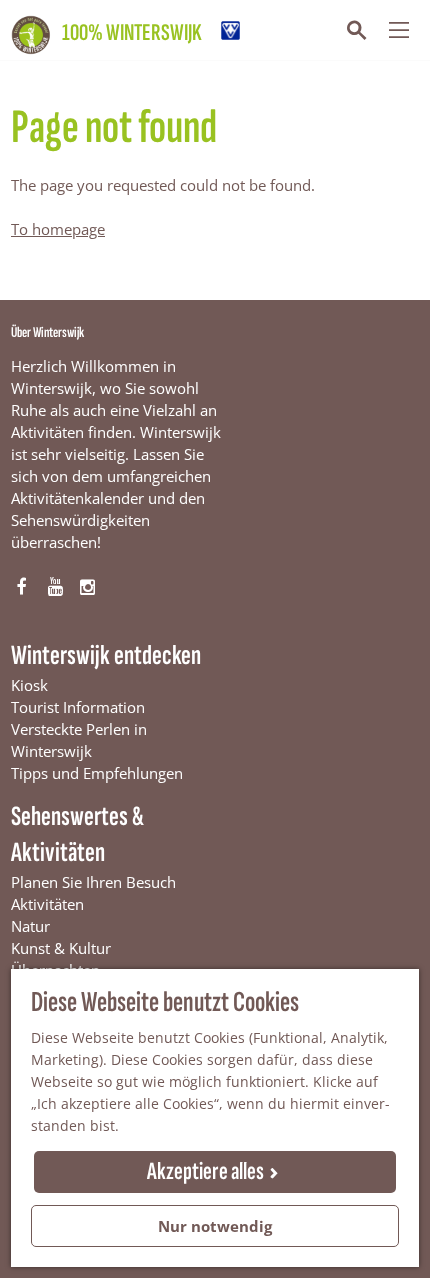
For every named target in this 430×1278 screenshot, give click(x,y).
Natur (30, 926)
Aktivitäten (47, 904)
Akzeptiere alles (205, 1171)
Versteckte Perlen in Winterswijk (79, 740)
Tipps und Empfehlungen (97, 773)
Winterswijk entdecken (106, 655)
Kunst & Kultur (61, 948)
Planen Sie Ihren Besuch (93, 882)
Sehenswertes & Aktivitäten (77, 834)
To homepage (58, 229)
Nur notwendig (215, 1226)
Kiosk (29, 685)
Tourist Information (78, 707)
